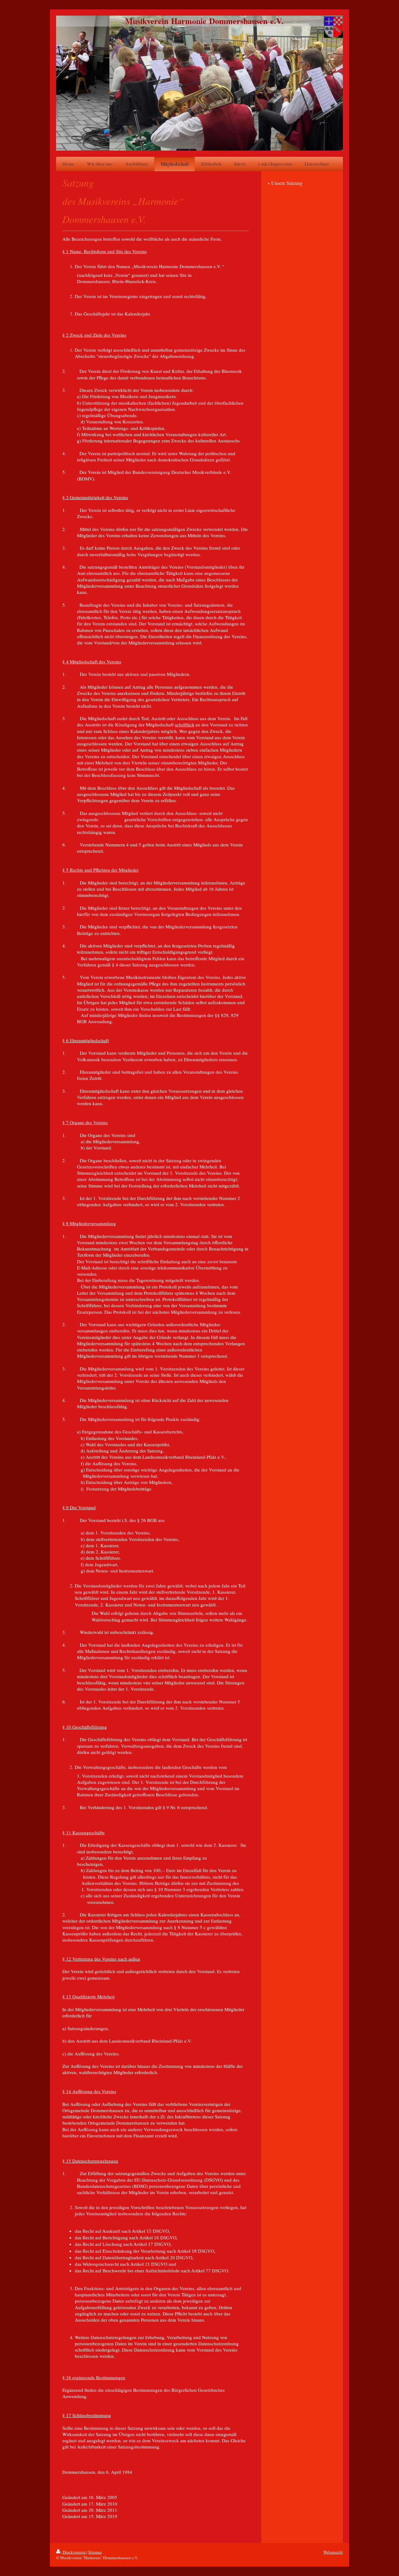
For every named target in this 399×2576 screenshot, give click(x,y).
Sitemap (95, 2552)
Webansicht (333, 2552)
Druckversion (74, 2552)
